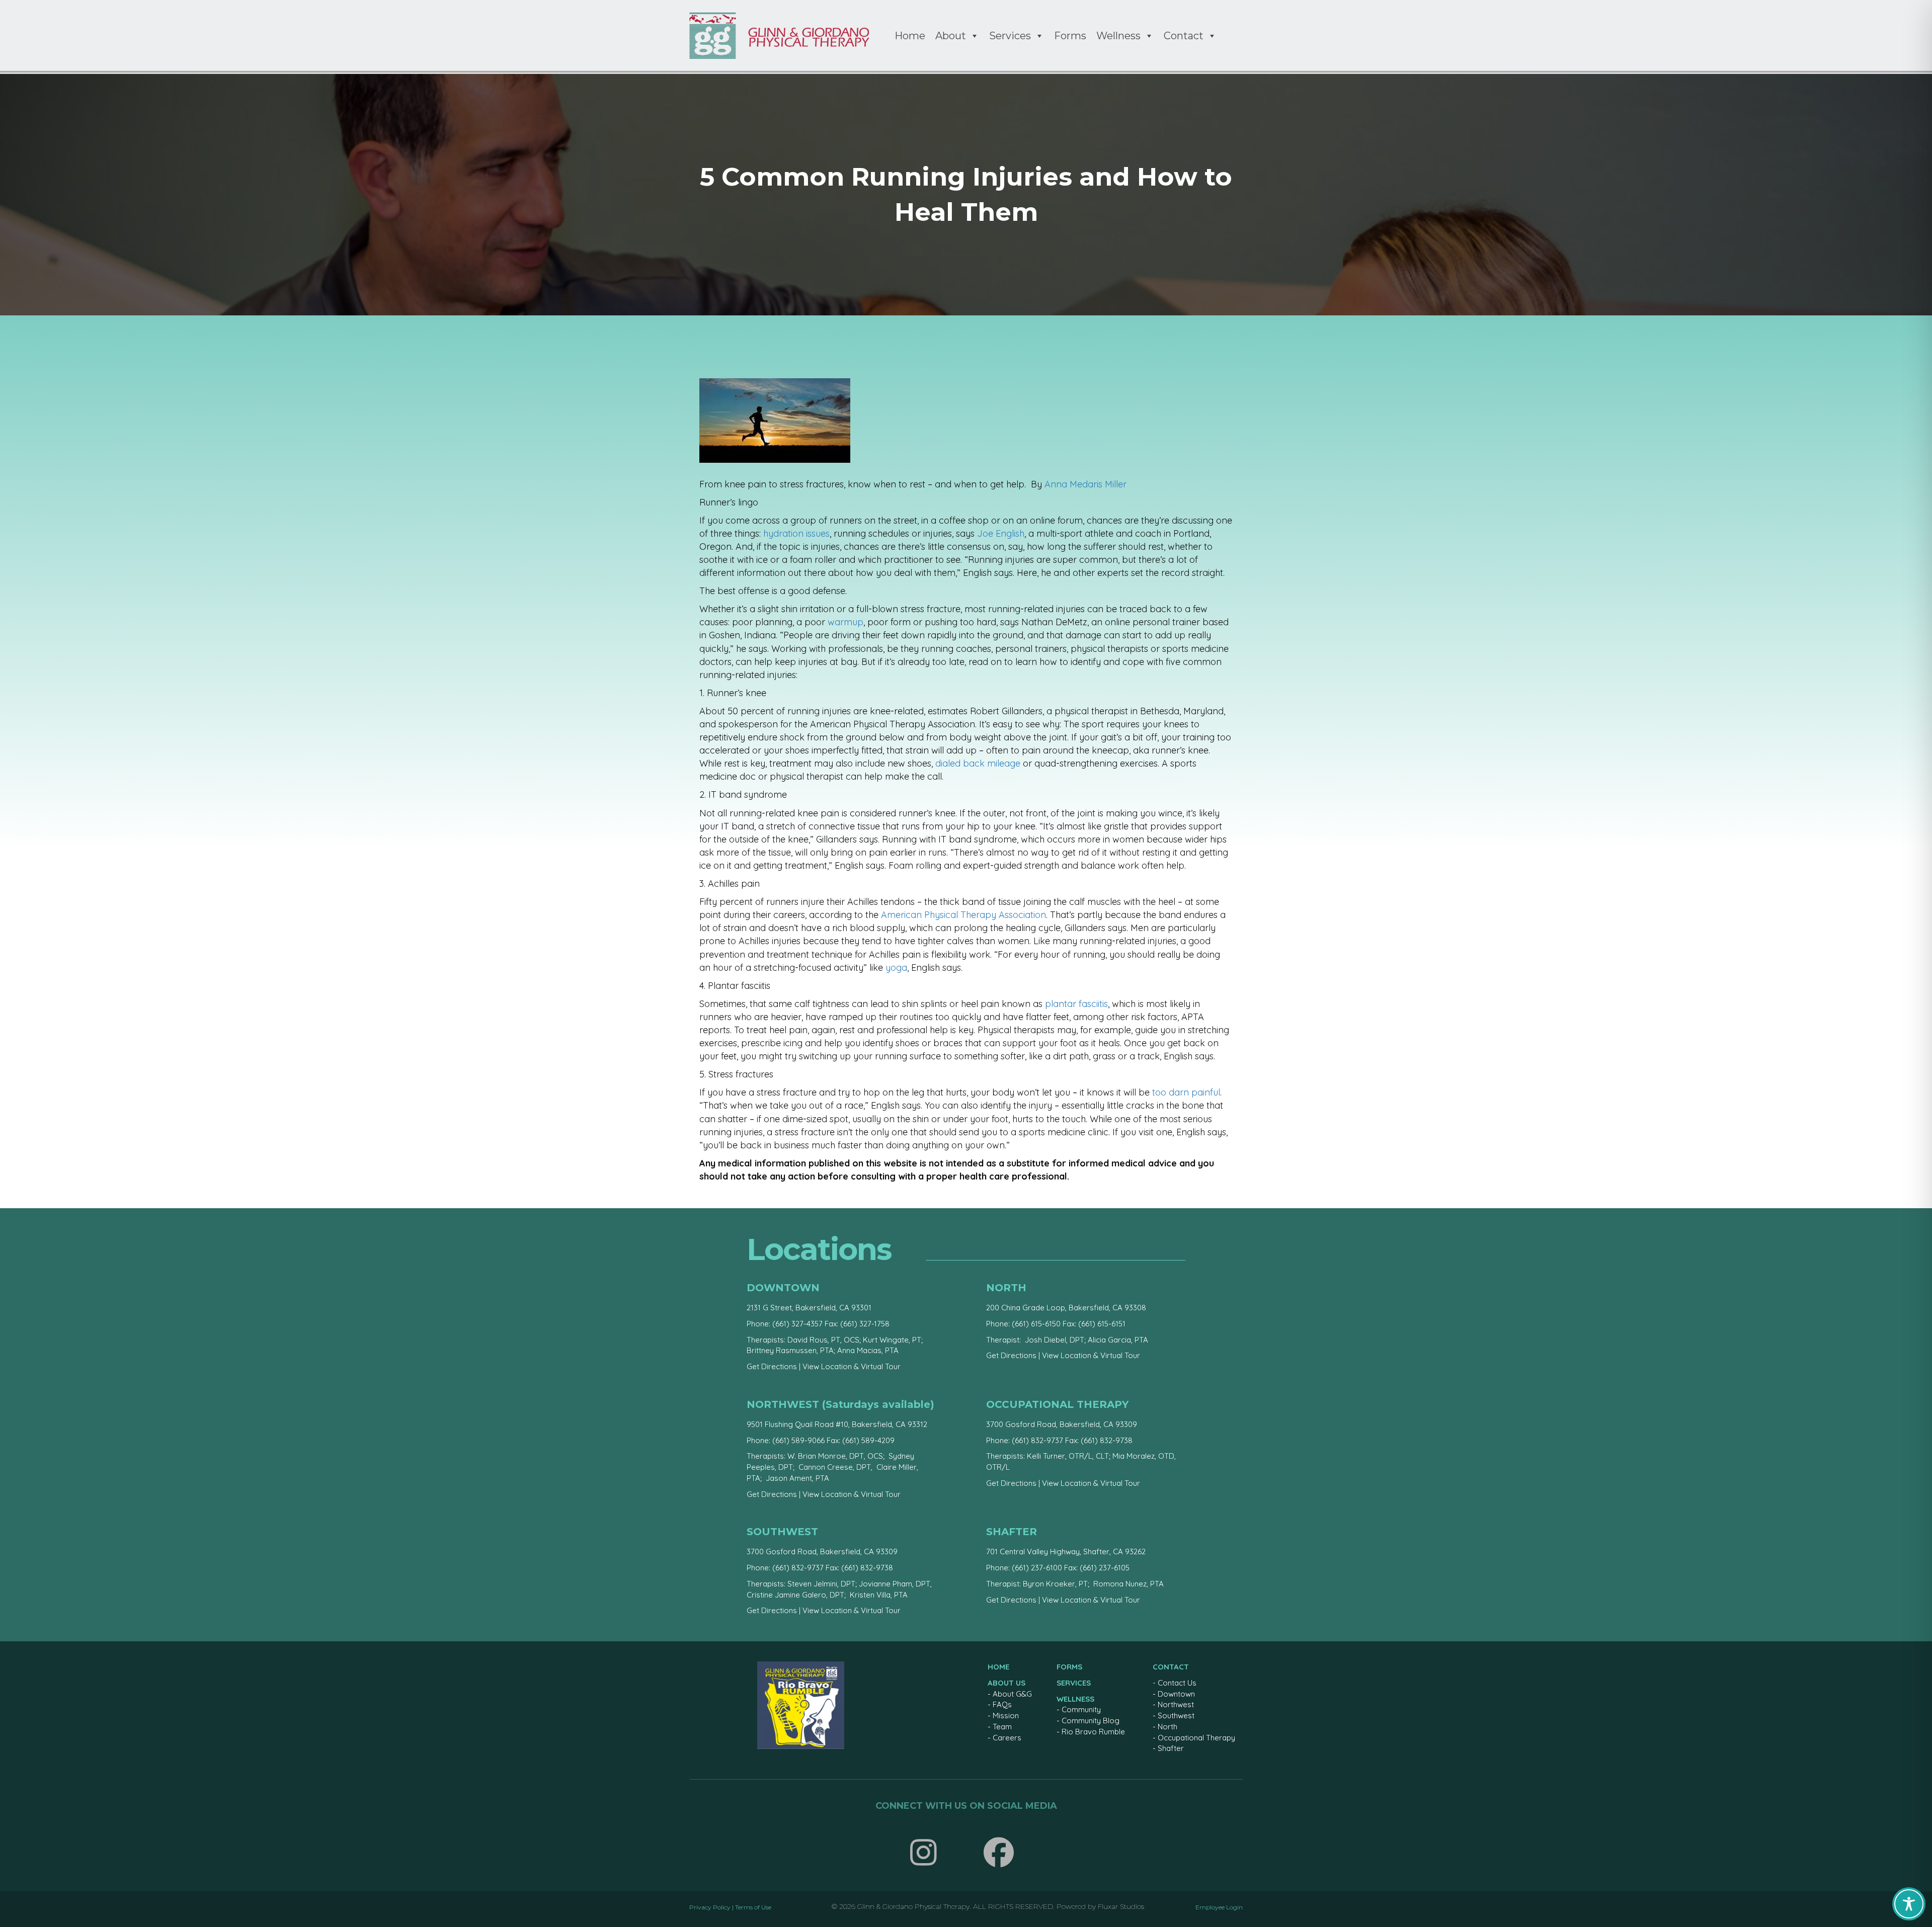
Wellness (1118, 36)
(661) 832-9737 (1037, 1440)
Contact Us (1177, 1683)
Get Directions (772, 1366)
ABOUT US (1007, 1683)
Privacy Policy (710, 1907)
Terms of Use (753, 1907)
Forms (1070, 36)
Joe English (1001, 533)
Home (910, 36)
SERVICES (1074, 1683)
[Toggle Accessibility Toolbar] (1909, 1904)
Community (1081, 1709)
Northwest (1176, 1704)
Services (1010, 36)
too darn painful (1186, 1092)
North (1168, 1727)
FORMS (1069, 1667)
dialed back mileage (978, 763)
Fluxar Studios (1121, 1906)
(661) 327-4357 (797, 1324)
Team (1002, 1727)
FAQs (1002, 1704)
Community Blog (1091, 1721)
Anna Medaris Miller (1085, 484)
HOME (998, 1667)
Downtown (1176, 1694)
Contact (1184, 36)
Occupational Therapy (1196, 1738)
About (951, 36)
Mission (1006, 1715)
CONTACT (1171, 1667)
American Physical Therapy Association (963, 915)
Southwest (1176, 1715)
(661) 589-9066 (798, 1440)
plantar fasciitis (1076, 1004)
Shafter (1171, 1748)
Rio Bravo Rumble (1093, 1732)
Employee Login (1219, 1907)
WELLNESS (1075, 1699)
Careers (1007, 1738)
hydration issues (796, 533)
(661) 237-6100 (1037, 1568)
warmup (846, 622)
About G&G (1012, 1694)
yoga (896, 968)
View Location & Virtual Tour (852, 1366)
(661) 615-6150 (1036, 1324)
